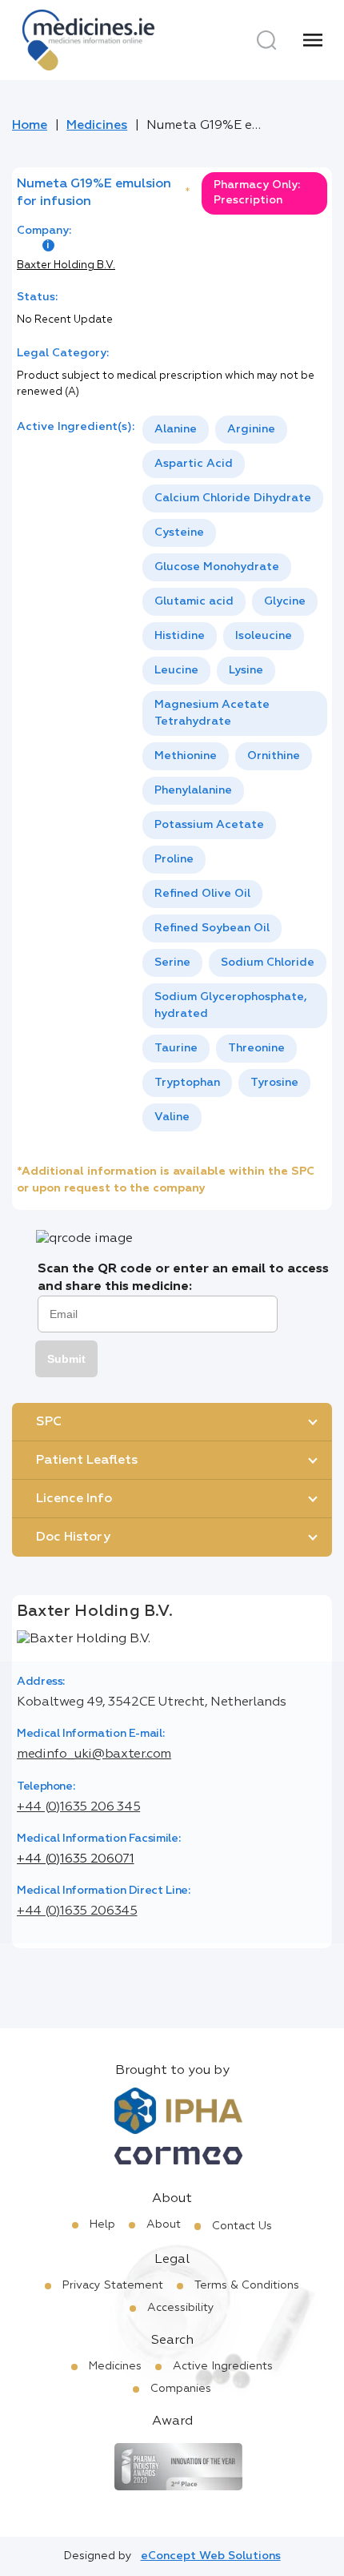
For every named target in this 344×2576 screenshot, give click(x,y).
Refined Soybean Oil (212, 928)
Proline (174, 859)
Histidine (180, 636)
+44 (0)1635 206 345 (78, 1807)
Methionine (186, 756)
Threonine (256, 1048)
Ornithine (274, 756)
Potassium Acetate (209, 825)
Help (102, 2224)
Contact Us (242, 2226)
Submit (66, 1359)
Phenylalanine (193, 790)
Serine (172, 962)
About (164, 2224)
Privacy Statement (113, 2285)
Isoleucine (264, 636)
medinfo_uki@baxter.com (94, 1754)
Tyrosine (274, 1083)
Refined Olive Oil (202, 894)
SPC (49, 1422)
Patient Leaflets (87, 1461)
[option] (176, 430)
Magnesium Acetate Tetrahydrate (212, 713)
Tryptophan (187, 1083)
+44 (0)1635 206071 (76, 1859)
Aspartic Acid (194, 464)
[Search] (266, 40)
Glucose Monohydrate (217, 567)
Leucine (176, 670)
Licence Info (74, 1499)
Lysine (246, 670)
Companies (181, 2389)
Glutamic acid (194, 601)
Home (30, 126)
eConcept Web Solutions (211, 2556)
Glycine (285, 601)
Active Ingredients (223, 2366)
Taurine (176, 1048)
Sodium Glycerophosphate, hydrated (231, 1005)
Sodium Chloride (268, 962)
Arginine (251, 429)
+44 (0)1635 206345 (77, 1911)
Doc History (73, 1537)
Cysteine (179, 532)
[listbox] (235, 774)
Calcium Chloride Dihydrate (233, 498)
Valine (172, 1117)
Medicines (97, 126)
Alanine (176, 429)
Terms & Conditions (247, 2285)
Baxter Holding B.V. (66, 265)
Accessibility (181, 2308)
